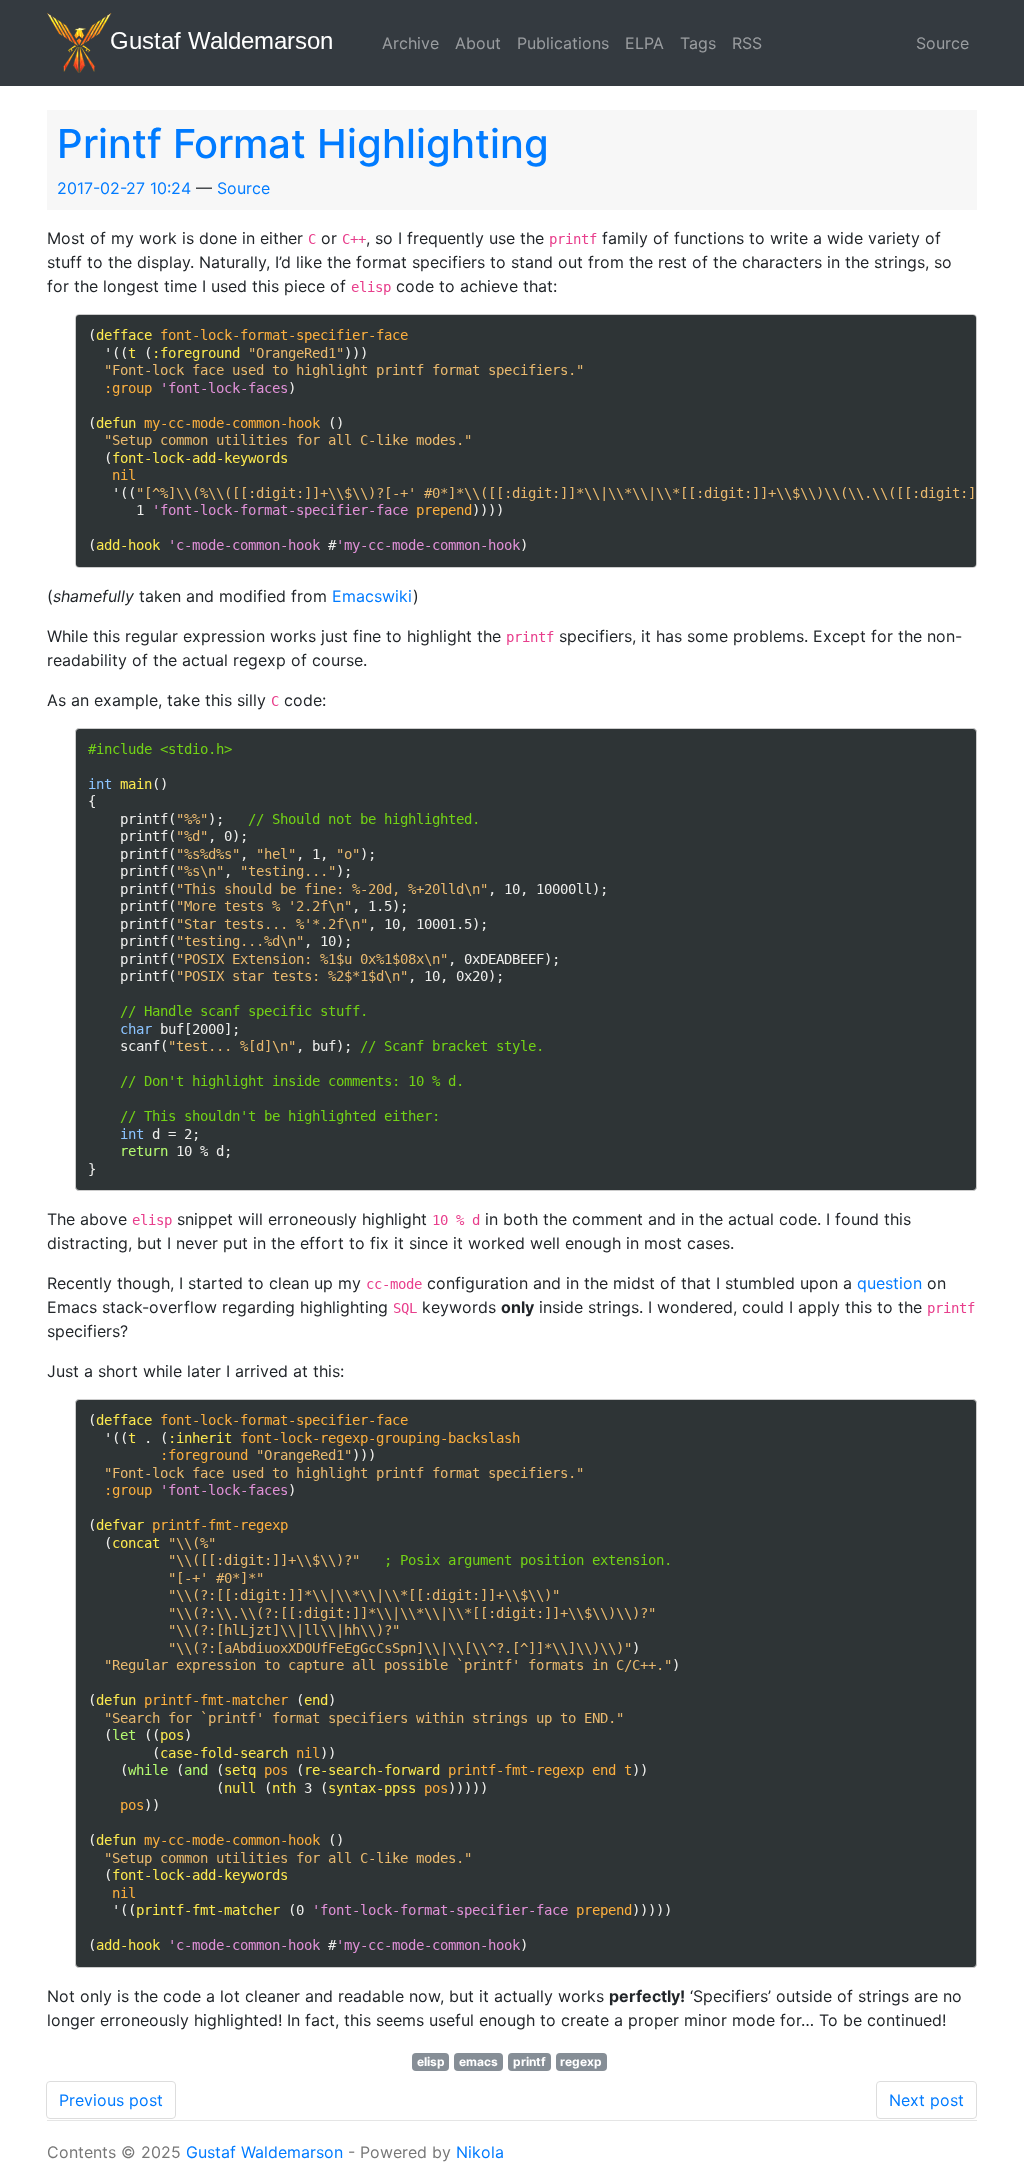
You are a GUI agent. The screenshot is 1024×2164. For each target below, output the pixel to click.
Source (942, 43)
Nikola (480, 2152)
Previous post (111, 2100)
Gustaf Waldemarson (264, 2152)
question (889, 1283)
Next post (926, 2100)
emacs (478, 2061)
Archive (410, 43)
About (478, 43)
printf (529, 2061)
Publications (563, 43)
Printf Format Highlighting (303, 143)
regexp (581, 2061)
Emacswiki (372, 596)
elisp (431, 2061)
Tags (698, 43)
